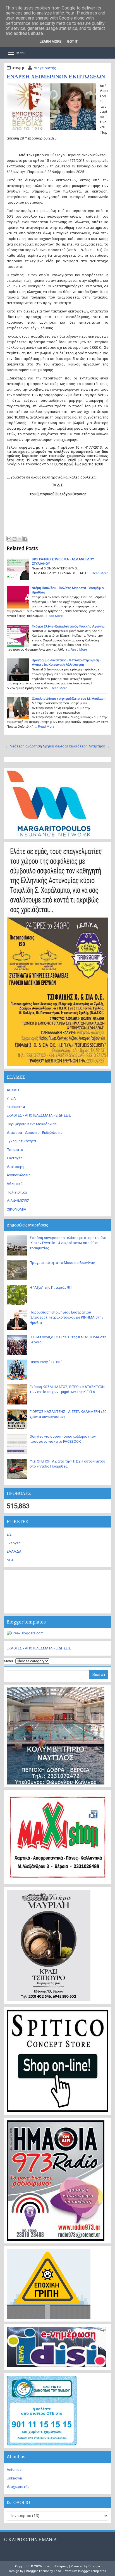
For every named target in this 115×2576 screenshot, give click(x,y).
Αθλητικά (15, 1184)
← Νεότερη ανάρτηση (24, 746)
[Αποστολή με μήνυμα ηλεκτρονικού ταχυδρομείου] (9, 539)
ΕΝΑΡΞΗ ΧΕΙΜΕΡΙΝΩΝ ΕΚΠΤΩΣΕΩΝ (56, 76)
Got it (72, 41)
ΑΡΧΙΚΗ (13, 1090)
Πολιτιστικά (17, 1192)
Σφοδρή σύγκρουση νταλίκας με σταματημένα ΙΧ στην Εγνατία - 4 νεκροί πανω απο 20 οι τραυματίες (68, 1243)
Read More (100, 573)
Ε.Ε (9, 1534)
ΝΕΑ (10, 1560)
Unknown (14, 2478)
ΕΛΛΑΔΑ (14, 1551)
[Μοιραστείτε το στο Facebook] (25, 539)
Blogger (94, 2566)
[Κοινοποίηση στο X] (20, 539)
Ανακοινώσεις (19, 1175)
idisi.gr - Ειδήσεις (55, 2566)
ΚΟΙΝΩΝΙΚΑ (16, 1107)
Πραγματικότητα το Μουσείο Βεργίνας (62, 1263)
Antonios (14, 2470)
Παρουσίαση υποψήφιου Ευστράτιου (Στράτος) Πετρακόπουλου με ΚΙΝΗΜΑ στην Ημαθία (66, 1317)
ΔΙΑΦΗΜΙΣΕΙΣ (18, 1201)
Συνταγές (15, 1158)
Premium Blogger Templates (85, 2571)
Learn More (51, 41)
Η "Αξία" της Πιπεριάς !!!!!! (51, 1287)
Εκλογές (14, 1543)
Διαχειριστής (45, 68)
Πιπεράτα (15, 1150)
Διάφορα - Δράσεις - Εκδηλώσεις (35, 1133)
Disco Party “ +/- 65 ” (46, 1362)
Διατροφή (15, 1167)
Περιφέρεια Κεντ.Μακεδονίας (32, 1124)
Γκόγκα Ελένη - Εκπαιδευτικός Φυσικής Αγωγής (68, 626)
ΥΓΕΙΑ (11, 1098)
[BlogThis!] (15, 539)
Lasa (57, 2571)
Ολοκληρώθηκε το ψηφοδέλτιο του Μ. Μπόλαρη (69, 699)
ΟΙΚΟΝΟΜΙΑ (16, 1209)
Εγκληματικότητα (21, 1141)
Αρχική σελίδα (55, 746)
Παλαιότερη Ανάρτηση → (88, 746)
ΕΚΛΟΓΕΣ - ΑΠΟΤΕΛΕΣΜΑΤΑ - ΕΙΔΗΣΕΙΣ (39, 1115)
